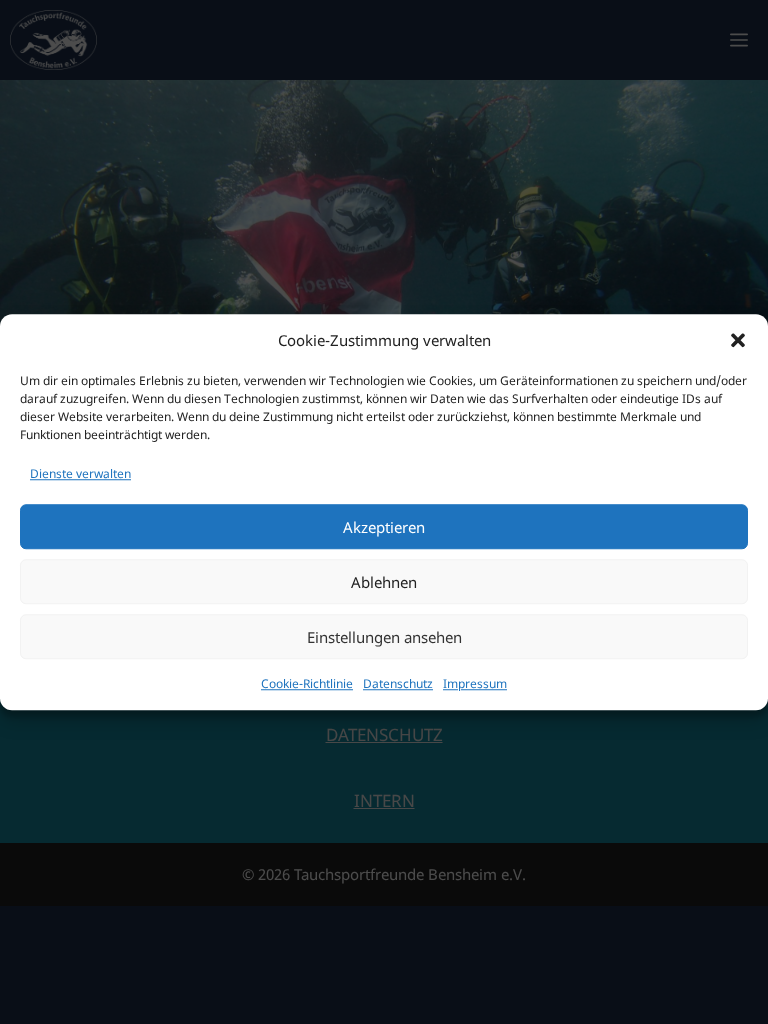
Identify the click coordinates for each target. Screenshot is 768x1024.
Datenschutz (398, 683)
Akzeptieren (384, 527)
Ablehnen (384, 582)
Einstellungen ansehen (384, 637)
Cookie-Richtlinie (307, 683)
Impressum (475, 683)
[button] (738, 341)
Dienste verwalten (80, 473)
